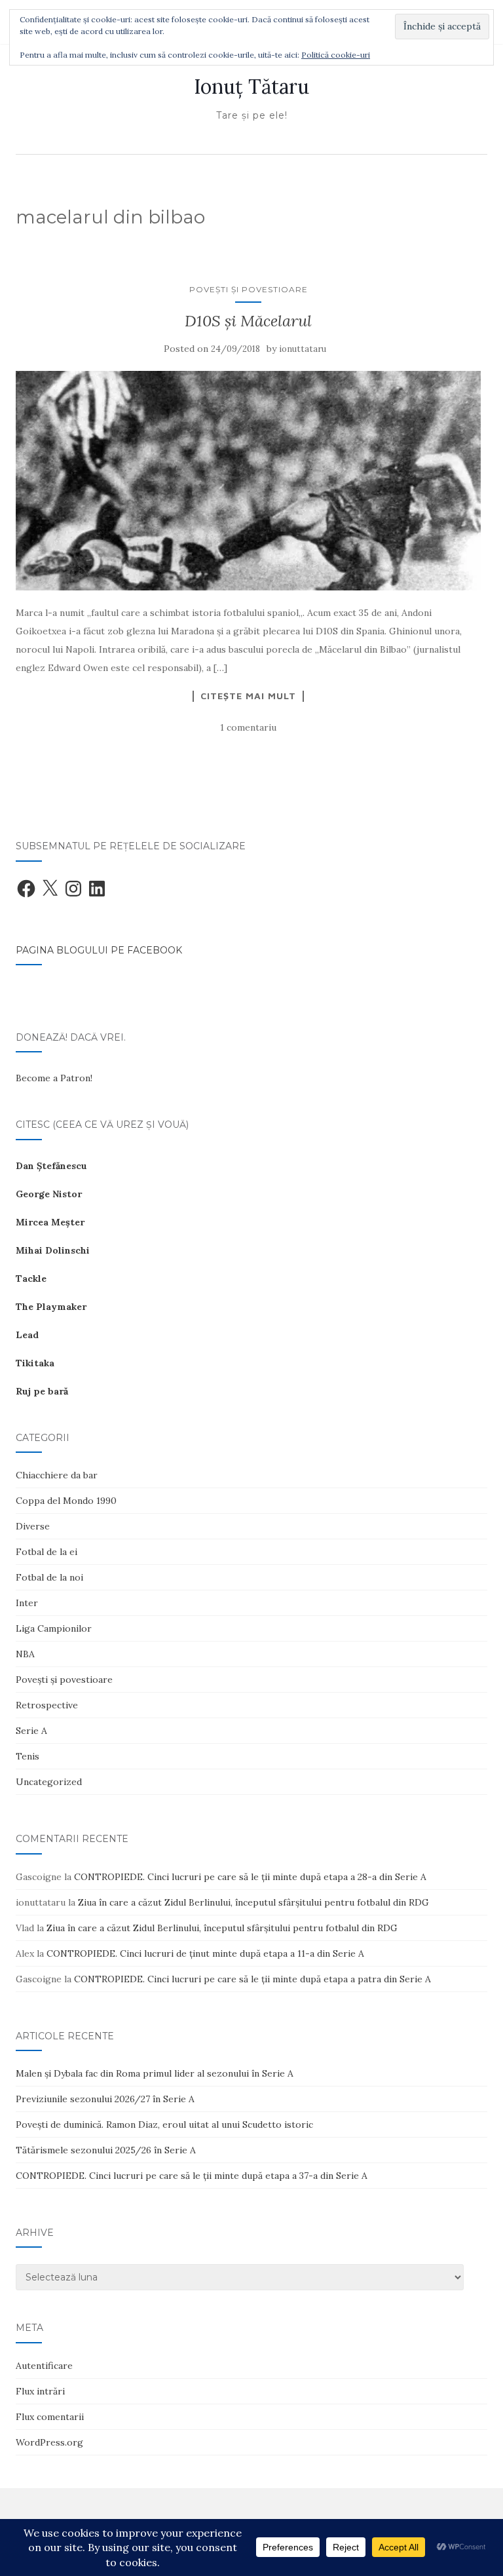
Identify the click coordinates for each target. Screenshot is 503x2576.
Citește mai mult (248, 696)
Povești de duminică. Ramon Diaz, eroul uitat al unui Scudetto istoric (164, 2124)
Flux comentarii (50, 2417)
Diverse (33, 1526)
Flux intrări (40, 2391)
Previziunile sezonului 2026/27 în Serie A (105, 2099)
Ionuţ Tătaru (251, 87)
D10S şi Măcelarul (248, 321)
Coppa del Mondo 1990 (66, 1501)
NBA (25, 1654)
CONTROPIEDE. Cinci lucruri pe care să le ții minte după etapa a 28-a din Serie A (250, 1877)
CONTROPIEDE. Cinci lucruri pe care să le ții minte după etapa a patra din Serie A (252, 1979)
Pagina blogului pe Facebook (99, 950)
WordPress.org (49, 2442)
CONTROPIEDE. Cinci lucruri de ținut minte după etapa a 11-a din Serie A (205, 1953)
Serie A (31, 1731)
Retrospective (47, 1705)
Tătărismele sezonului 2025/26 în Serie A (106, 2150)
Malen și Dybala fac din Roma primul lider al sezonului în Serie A (155, 2073)
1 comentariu (248, 727)
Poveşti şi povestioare (249, 289)
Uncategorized (49, 1782)
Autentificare (44, 2366)
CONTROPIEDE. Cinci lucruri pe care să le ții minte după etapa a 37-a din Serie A (192, 2176)
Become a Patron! (54, 1078)
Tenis (28, 1756)
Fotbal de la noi (49, 1577)
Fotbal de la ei (47, 1552)
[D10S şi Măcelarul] (248, 481)
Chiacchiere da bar (57, 1475)
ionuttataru (303, 349)
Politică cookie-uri (336, 55)
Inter (27, 1603)
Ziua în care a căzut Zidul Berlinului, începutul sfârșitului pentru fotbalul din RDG (253, 1902)
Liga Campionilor (54, 1628)
